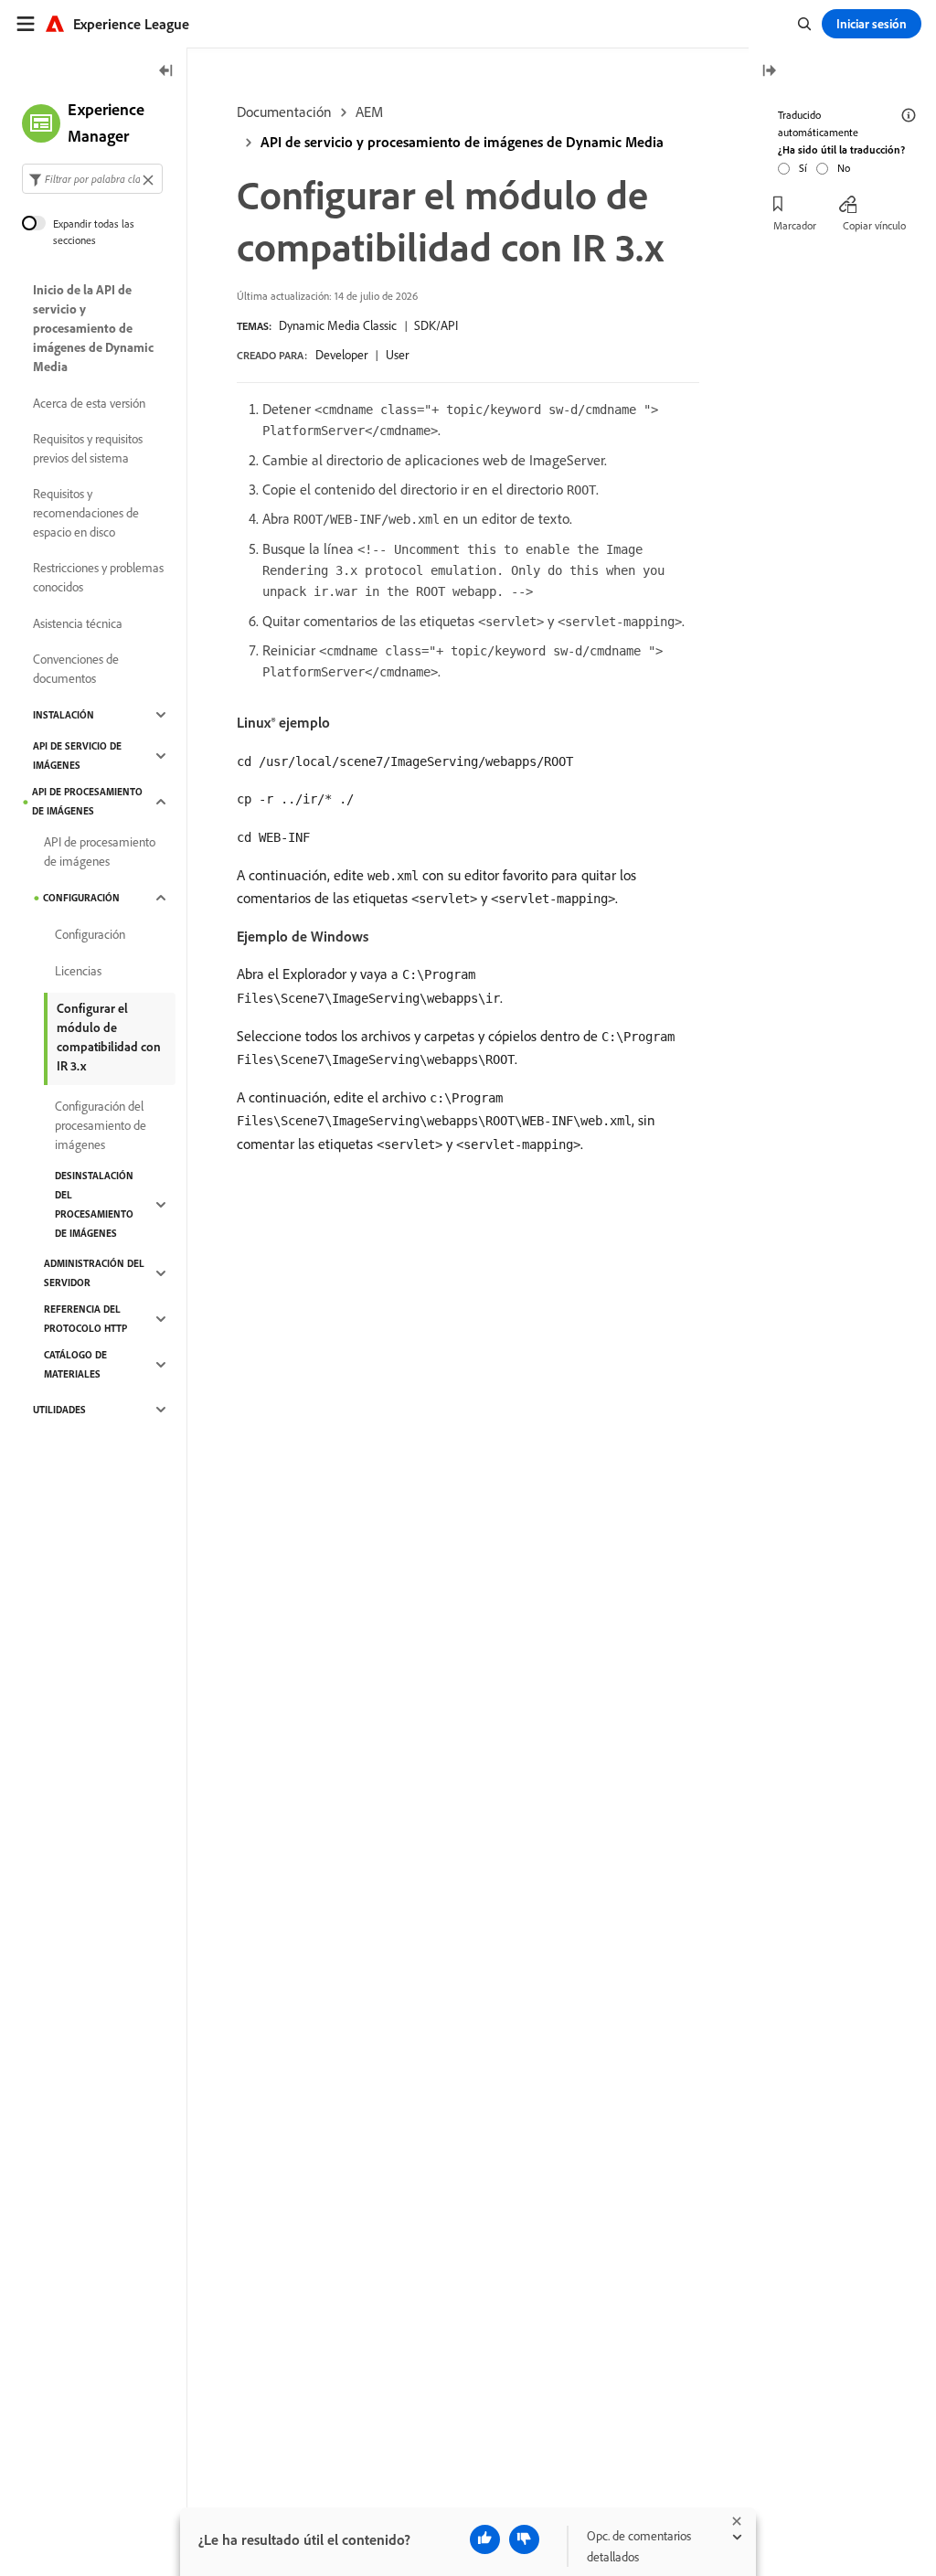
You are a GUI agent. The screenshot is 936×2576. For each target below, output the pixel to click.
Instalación (64, 715)
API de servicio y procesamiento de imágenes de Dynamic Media (462, 142)
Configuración (81, 898)
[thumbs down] (524, 2539)
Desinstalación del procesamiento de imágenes (94, 1204)
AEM (369, 112)
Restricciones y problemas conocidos (98, 577)
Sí (803, 168)
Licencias (78, 971)
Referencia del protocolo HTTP (85, 1319)
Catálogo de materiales (75, 1364)
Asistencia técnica (78, 623)
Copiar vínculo (874, 225)
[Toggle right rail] (769, 72)
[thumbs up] (485, 2539)
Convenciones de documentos (76, 669)
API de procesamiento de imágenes (87, 801)
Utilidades (59, 1410)
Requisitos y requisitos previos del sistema (88, 448)
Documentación (284, 112)
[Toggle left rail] (166, 72)
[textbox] (92, 179)
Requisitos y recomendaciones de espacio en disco (86, 513)
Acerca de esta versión (89, 403)
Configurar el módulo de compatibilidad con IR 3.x (109, 1037)
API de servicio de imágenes (77, 756)
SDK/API (436, 325)
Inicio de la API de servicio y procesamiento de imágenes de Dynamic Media (93, 328)
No (844, 168)
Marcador (795, 225)
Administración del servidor (94, 1273)
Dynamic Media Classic (338, 325)
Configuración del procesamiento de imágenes (101, 1125)
